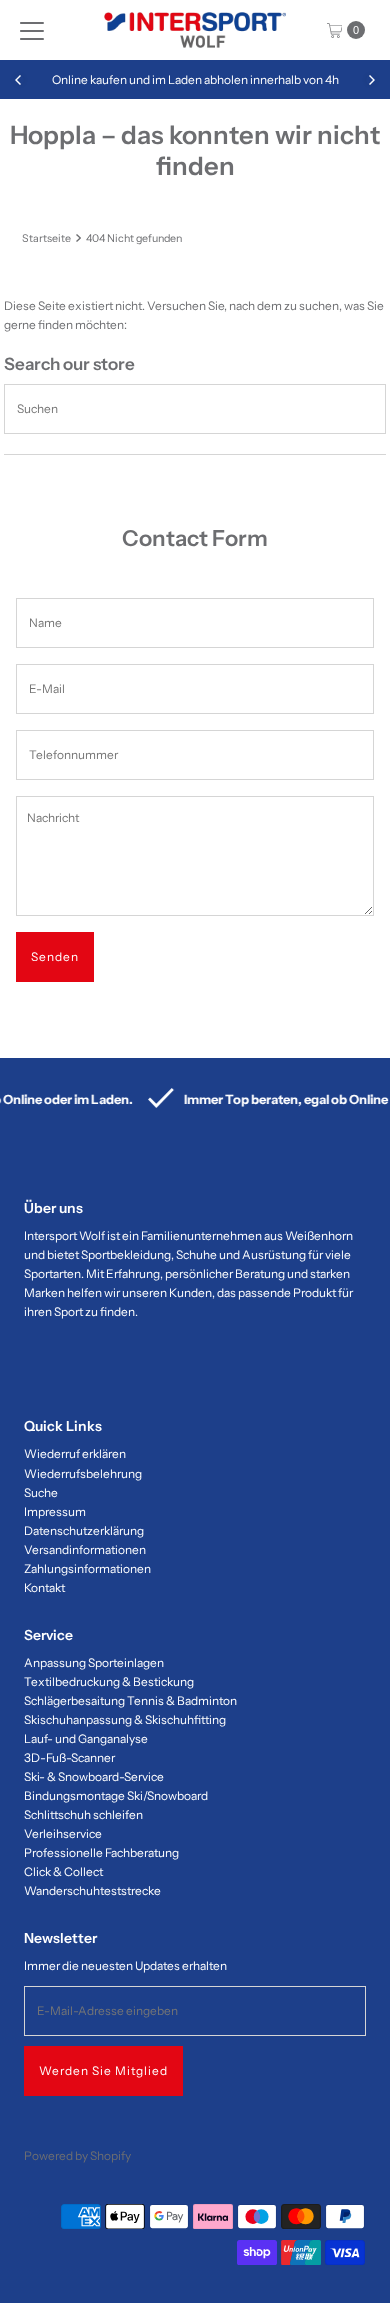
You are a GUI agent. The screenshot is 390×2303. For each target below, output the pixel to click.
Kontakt (44, 1587)
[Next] (371, 80)
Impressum (55, 1511)
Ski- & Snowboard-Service (94, 1776)
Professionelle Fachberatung (101, 1852)
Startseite (46, 238)
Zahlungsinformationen (87, 1568)
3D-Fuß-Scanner (69, 1757)
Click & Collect (63, 1871)
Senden (55, 956)
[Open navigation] (32, 30)
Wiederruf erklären (75, 1453)
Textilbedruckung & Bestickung (109, 1681)
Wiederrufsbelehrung (83, 1473)
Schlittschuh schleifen (83, 1814)
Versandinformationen (85, 1549)
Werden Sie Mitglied (103, 2070)
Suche (41, 1492)
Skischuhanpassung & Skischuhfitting (125, 1719)
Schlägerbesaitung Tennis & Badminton (130, 1700)
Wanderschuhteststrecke (92, 1890)
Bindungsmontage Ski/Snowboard (116, 1795)
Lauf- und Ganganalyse (86, 1738)
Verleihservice (63, 1833)
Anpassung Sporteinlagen (94, 1662)
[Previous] (19, 80)
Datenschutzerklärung (84, 1530)
